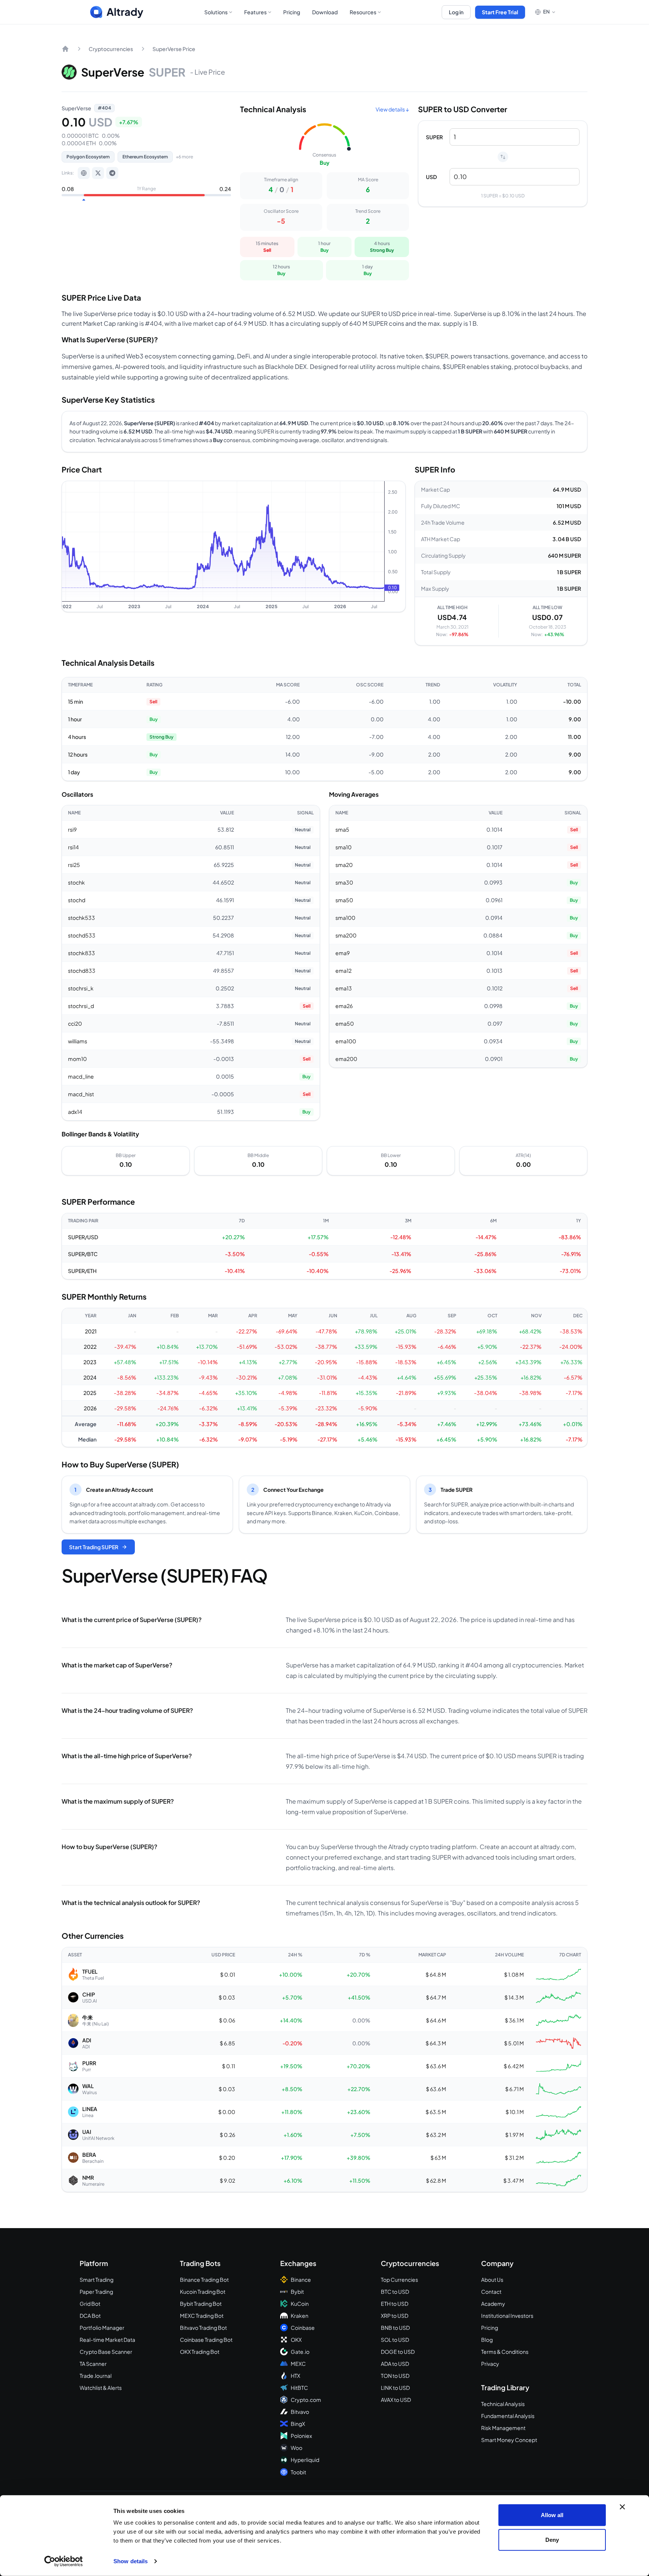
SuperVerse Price (174, 49)
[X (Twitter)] (98, 173)
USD (431, 177)
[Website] (84, 173)
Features (255, 12)
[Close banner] (622, 2507)
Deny (552, 2539)
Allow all (552, 2515)
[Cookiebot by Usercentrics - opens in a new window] (64, 2561)
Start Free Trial (500, 12)
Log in (456, 12)
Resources (363, 12)
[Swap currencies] (503, 157)
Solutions (216, 12)
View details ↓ (392, 109)
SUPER (434, 137)
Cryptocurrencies (111, 49)
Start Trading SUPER (94, 1547)
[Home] (65, 49)
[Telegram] (112, 173)
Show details (131, 2561)
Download (325, 12)
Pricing (292, 12)
